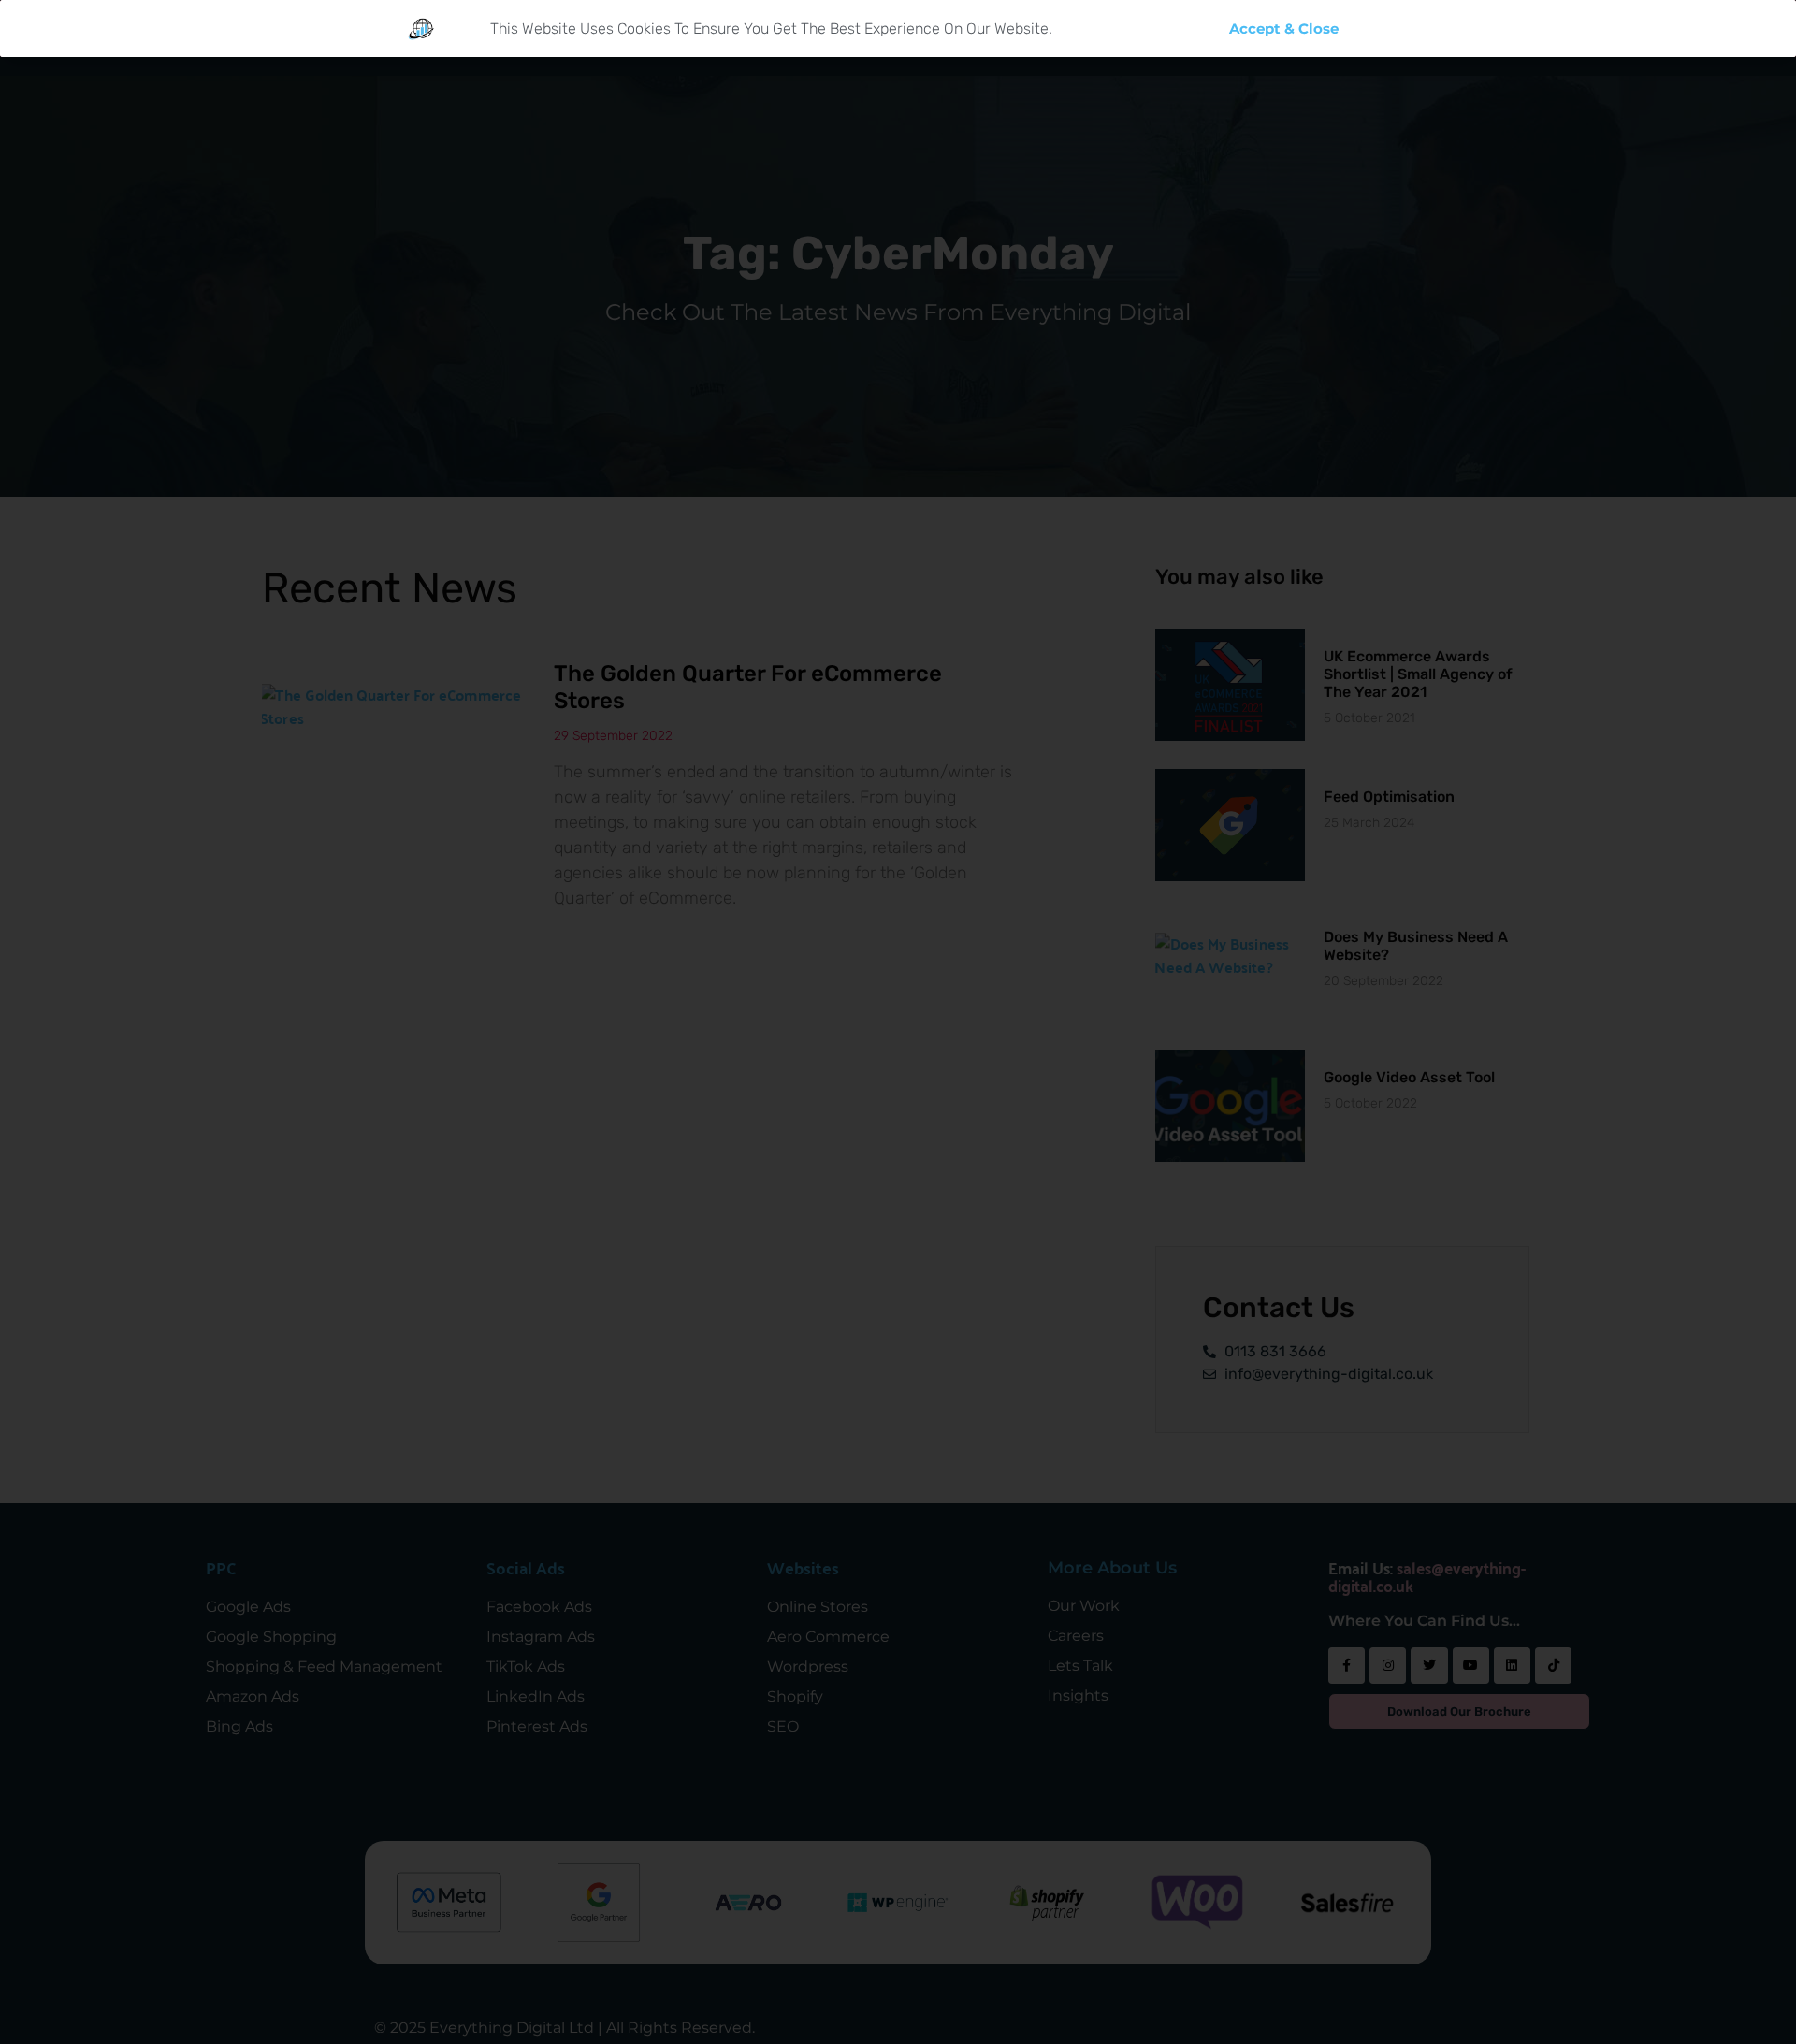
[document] (898, 1022)
